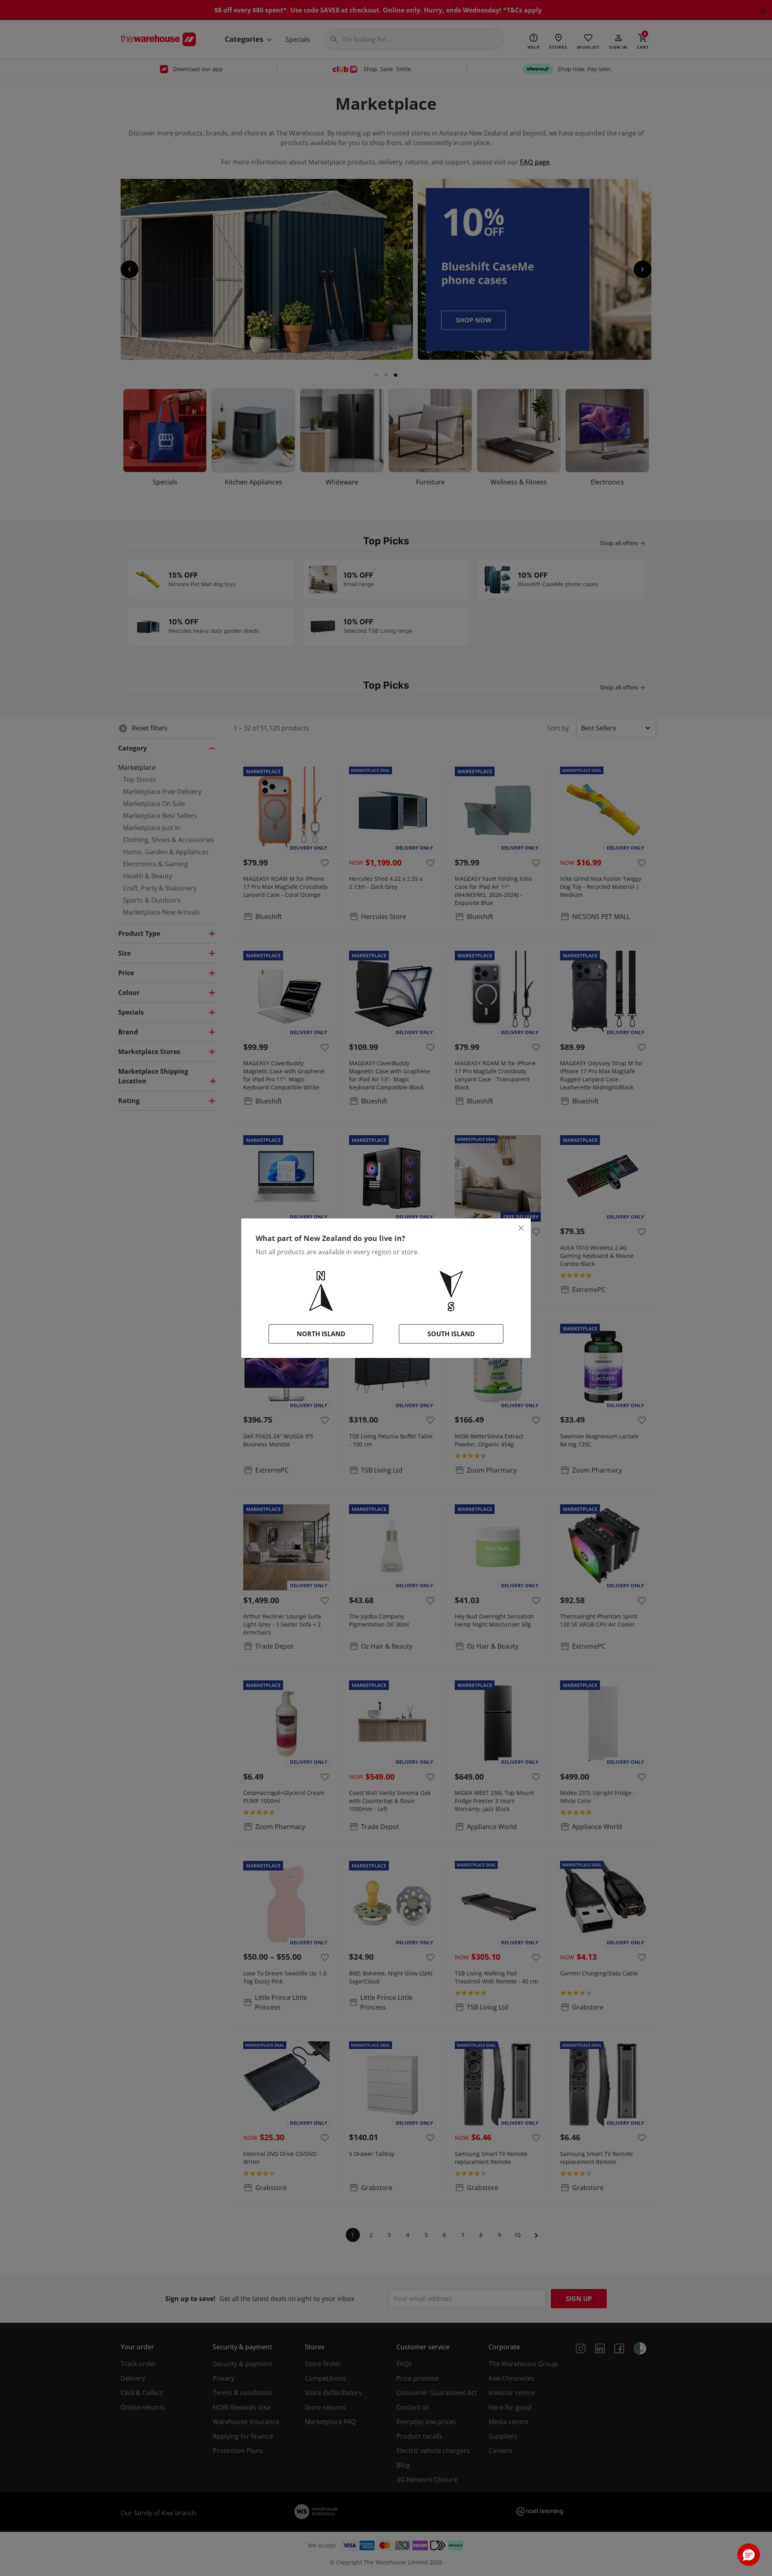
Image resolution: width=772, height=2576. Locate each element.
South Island (451, 1334)
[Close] (521, 1228)
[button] (749, 2555)
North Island (321, 1334)
